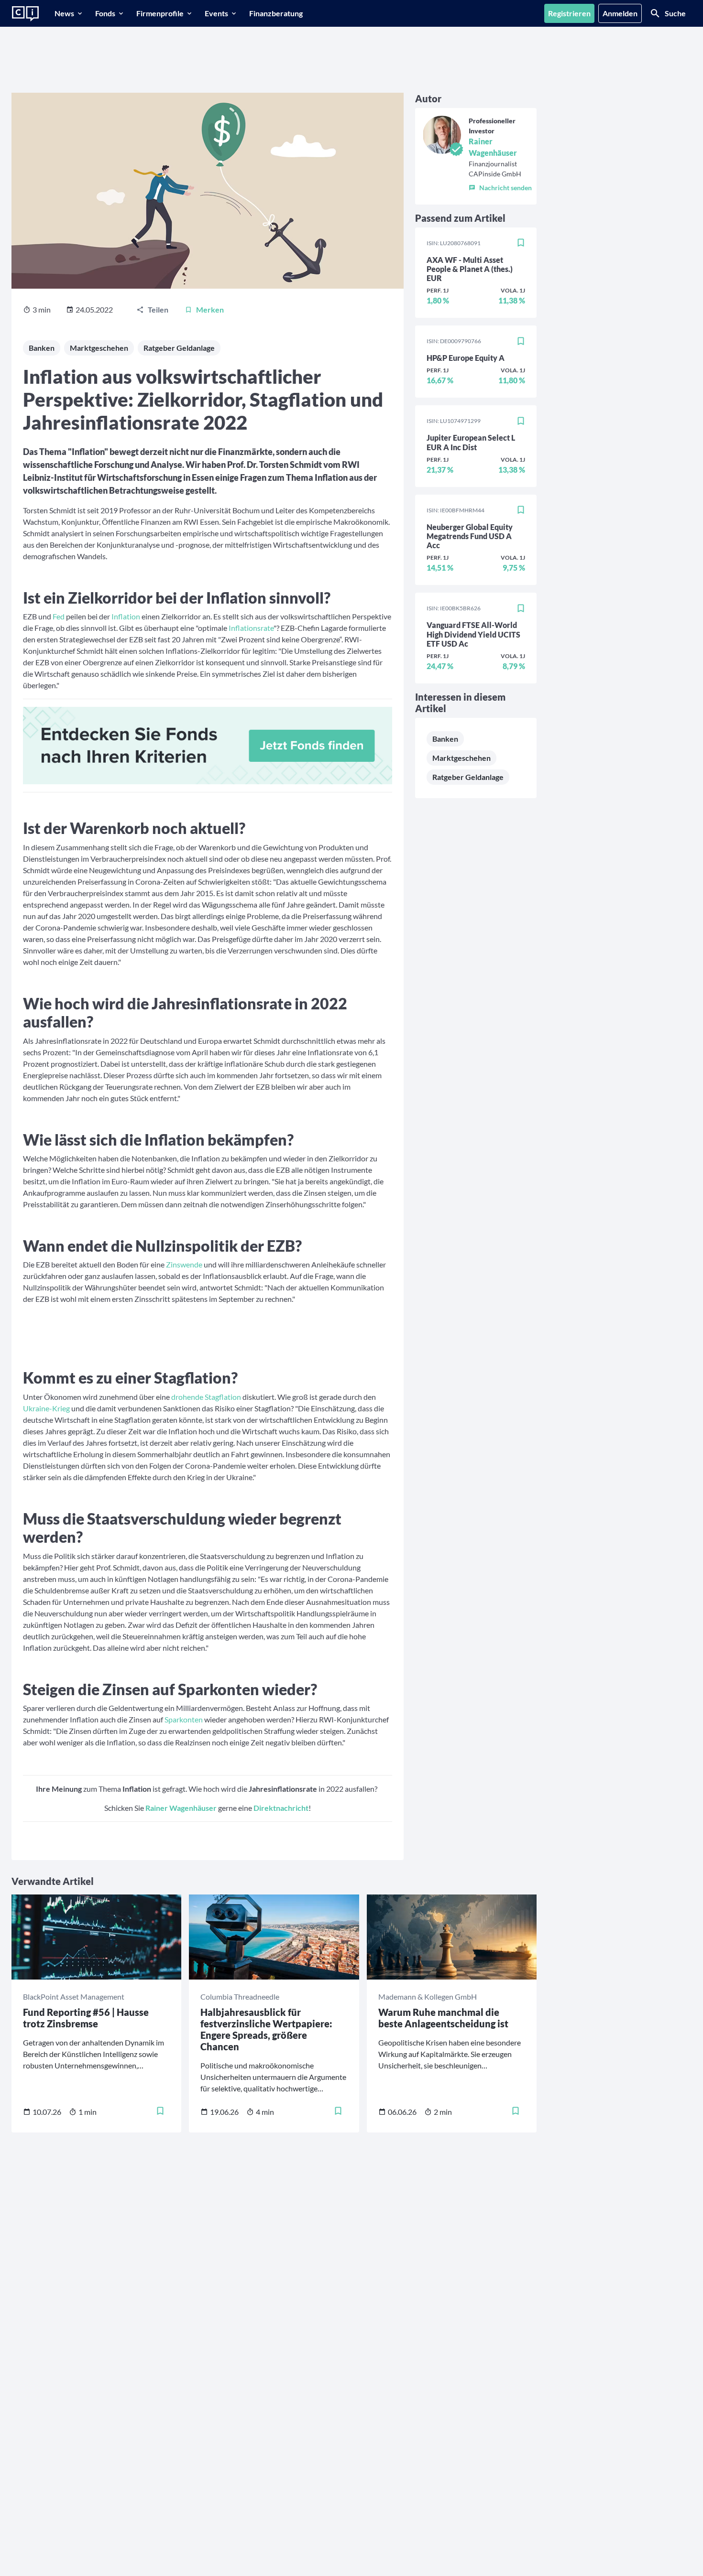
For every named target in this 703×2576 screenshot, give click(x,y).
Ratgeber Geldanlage (179, 348)
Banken (42, 348)
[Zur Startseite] (25, 14)
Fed (59, 616)
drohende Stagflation (206, 1397)
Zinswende (184, 1264)
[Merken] (521, 243)
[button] (500, 186)
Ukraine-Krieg (46, 1408)
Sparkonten (184, 1719)
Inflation (126, 616)
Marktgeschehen (99, 348)
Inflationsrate (251, 628)
